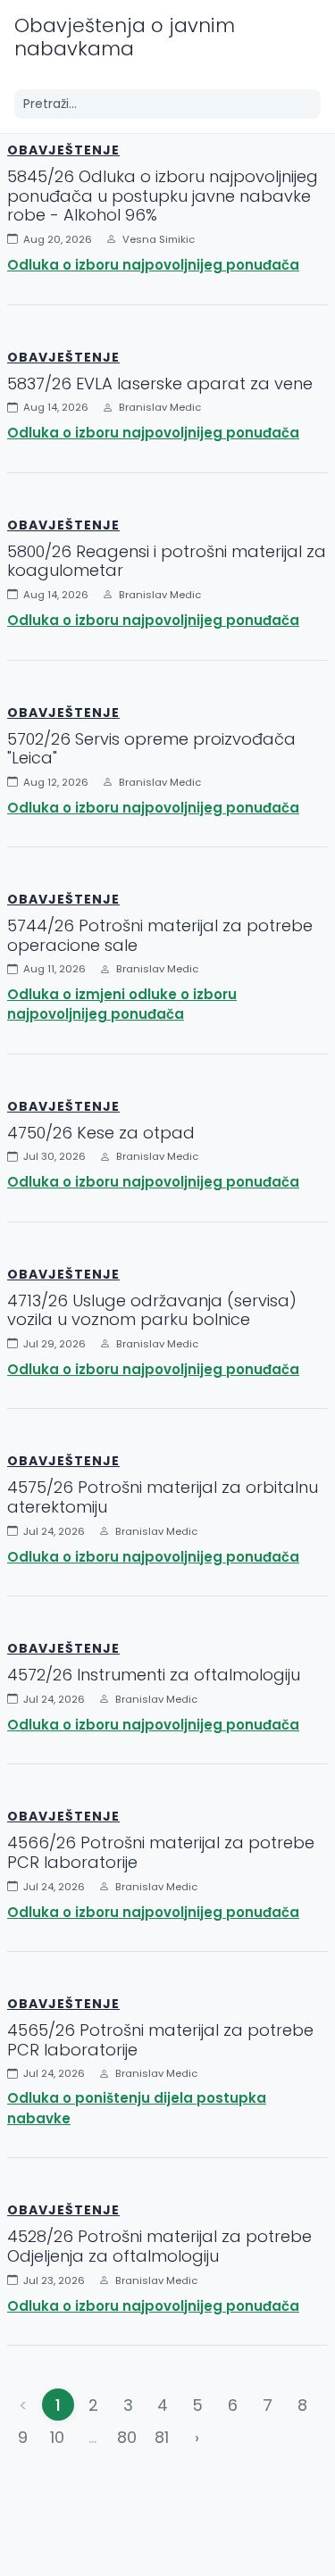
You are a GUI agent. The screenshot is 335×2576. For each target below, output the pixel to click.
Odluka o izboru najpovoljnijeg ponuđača (153, 265)
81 (162, 2437)
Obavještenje (63, 150)
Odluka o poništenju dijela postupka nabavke (137, 2108)
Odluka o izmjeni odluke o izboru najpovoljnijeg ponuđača (122, 1005)
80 (127, 2437)
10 (57, 2437)
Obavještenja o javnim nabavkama (125, 37)
